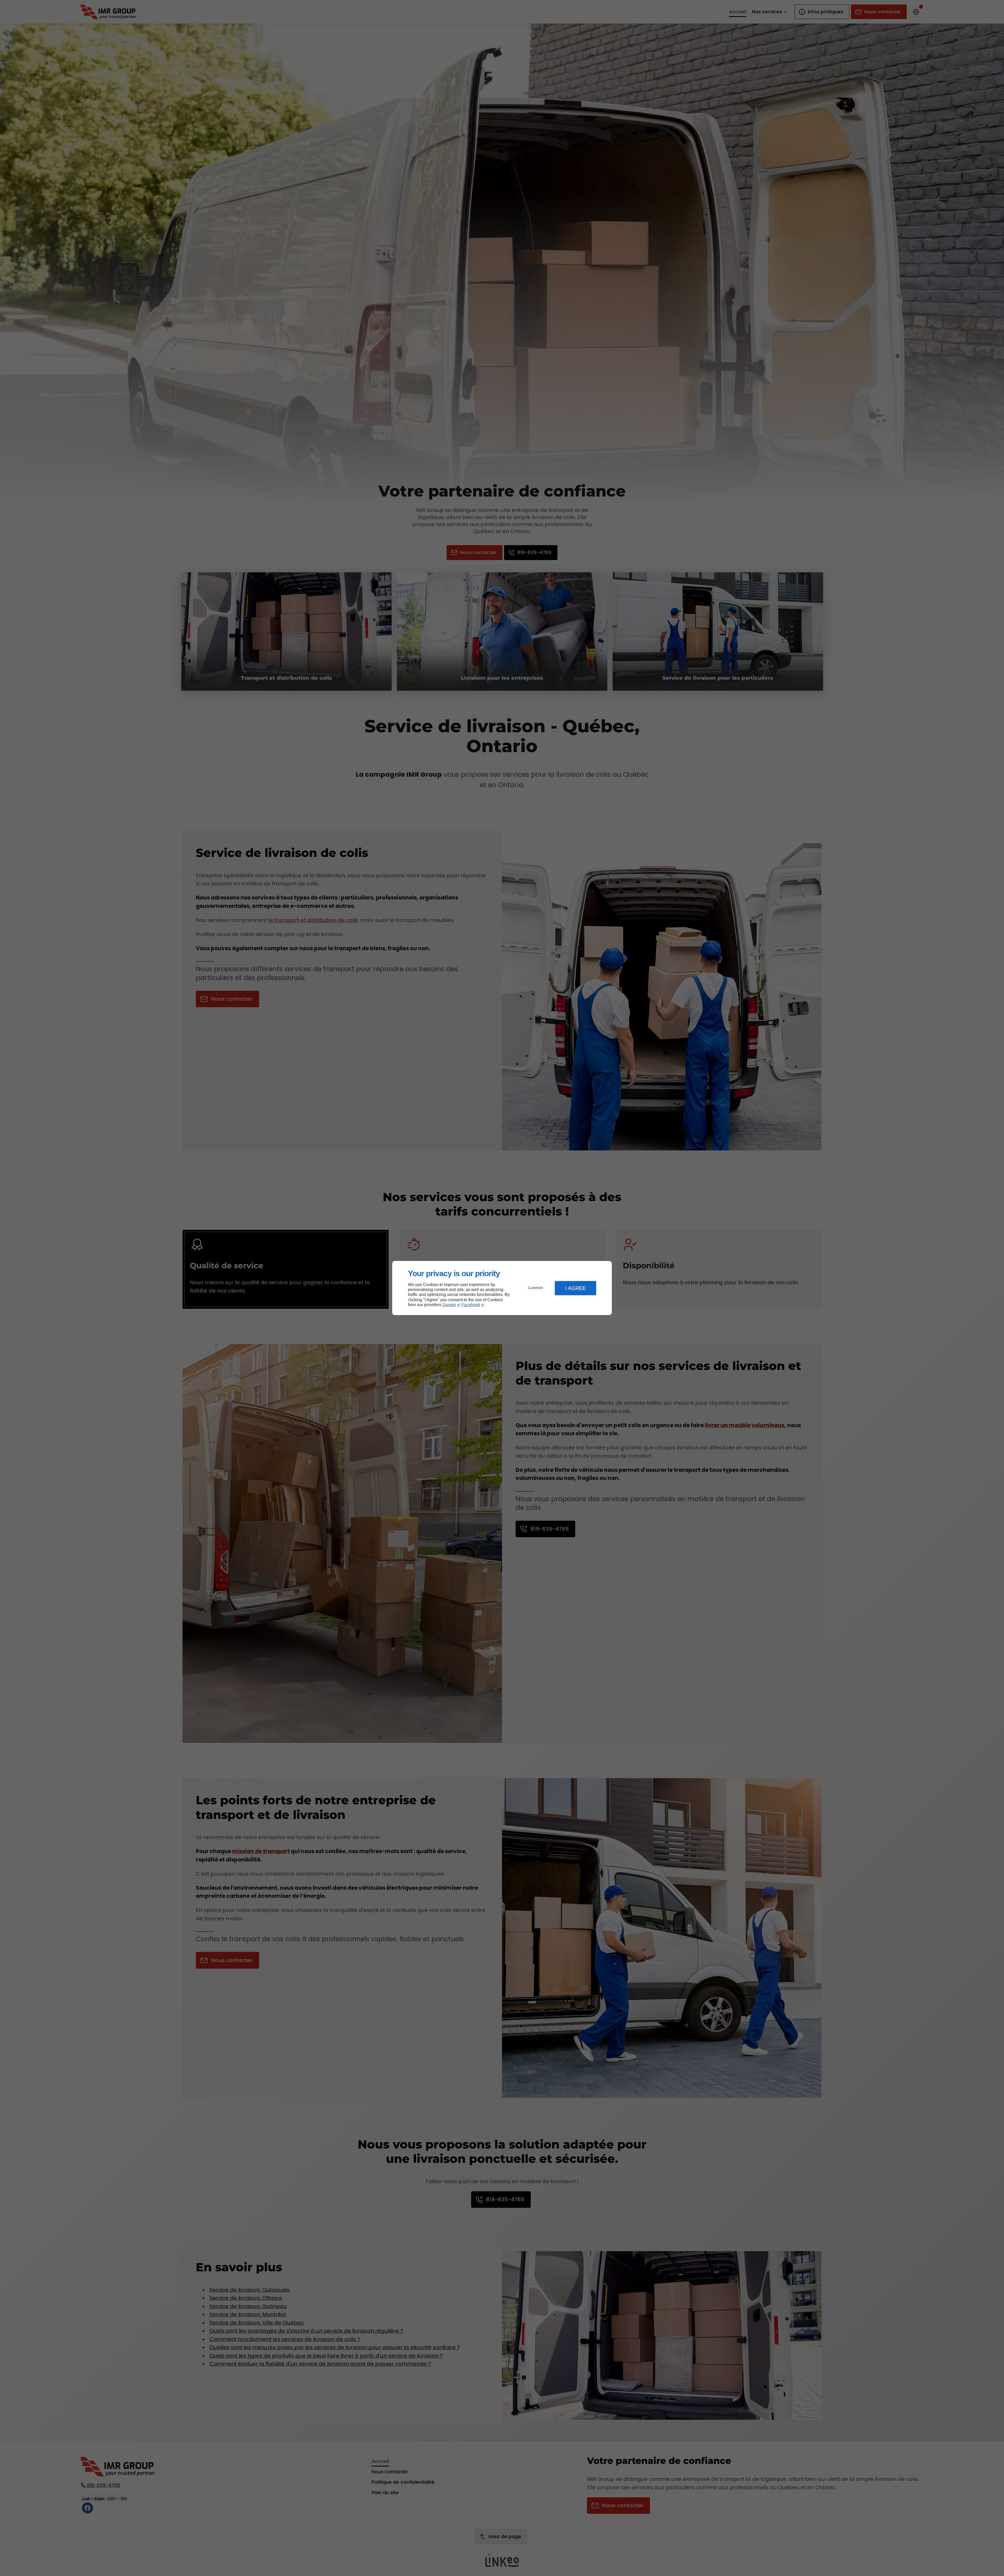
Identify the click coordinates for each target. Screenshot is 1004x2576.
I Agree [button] (575, 1288)
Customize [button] (535, 1288)
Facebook (471, 1305)
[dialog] (502, 1288)
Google (449, 1305)
